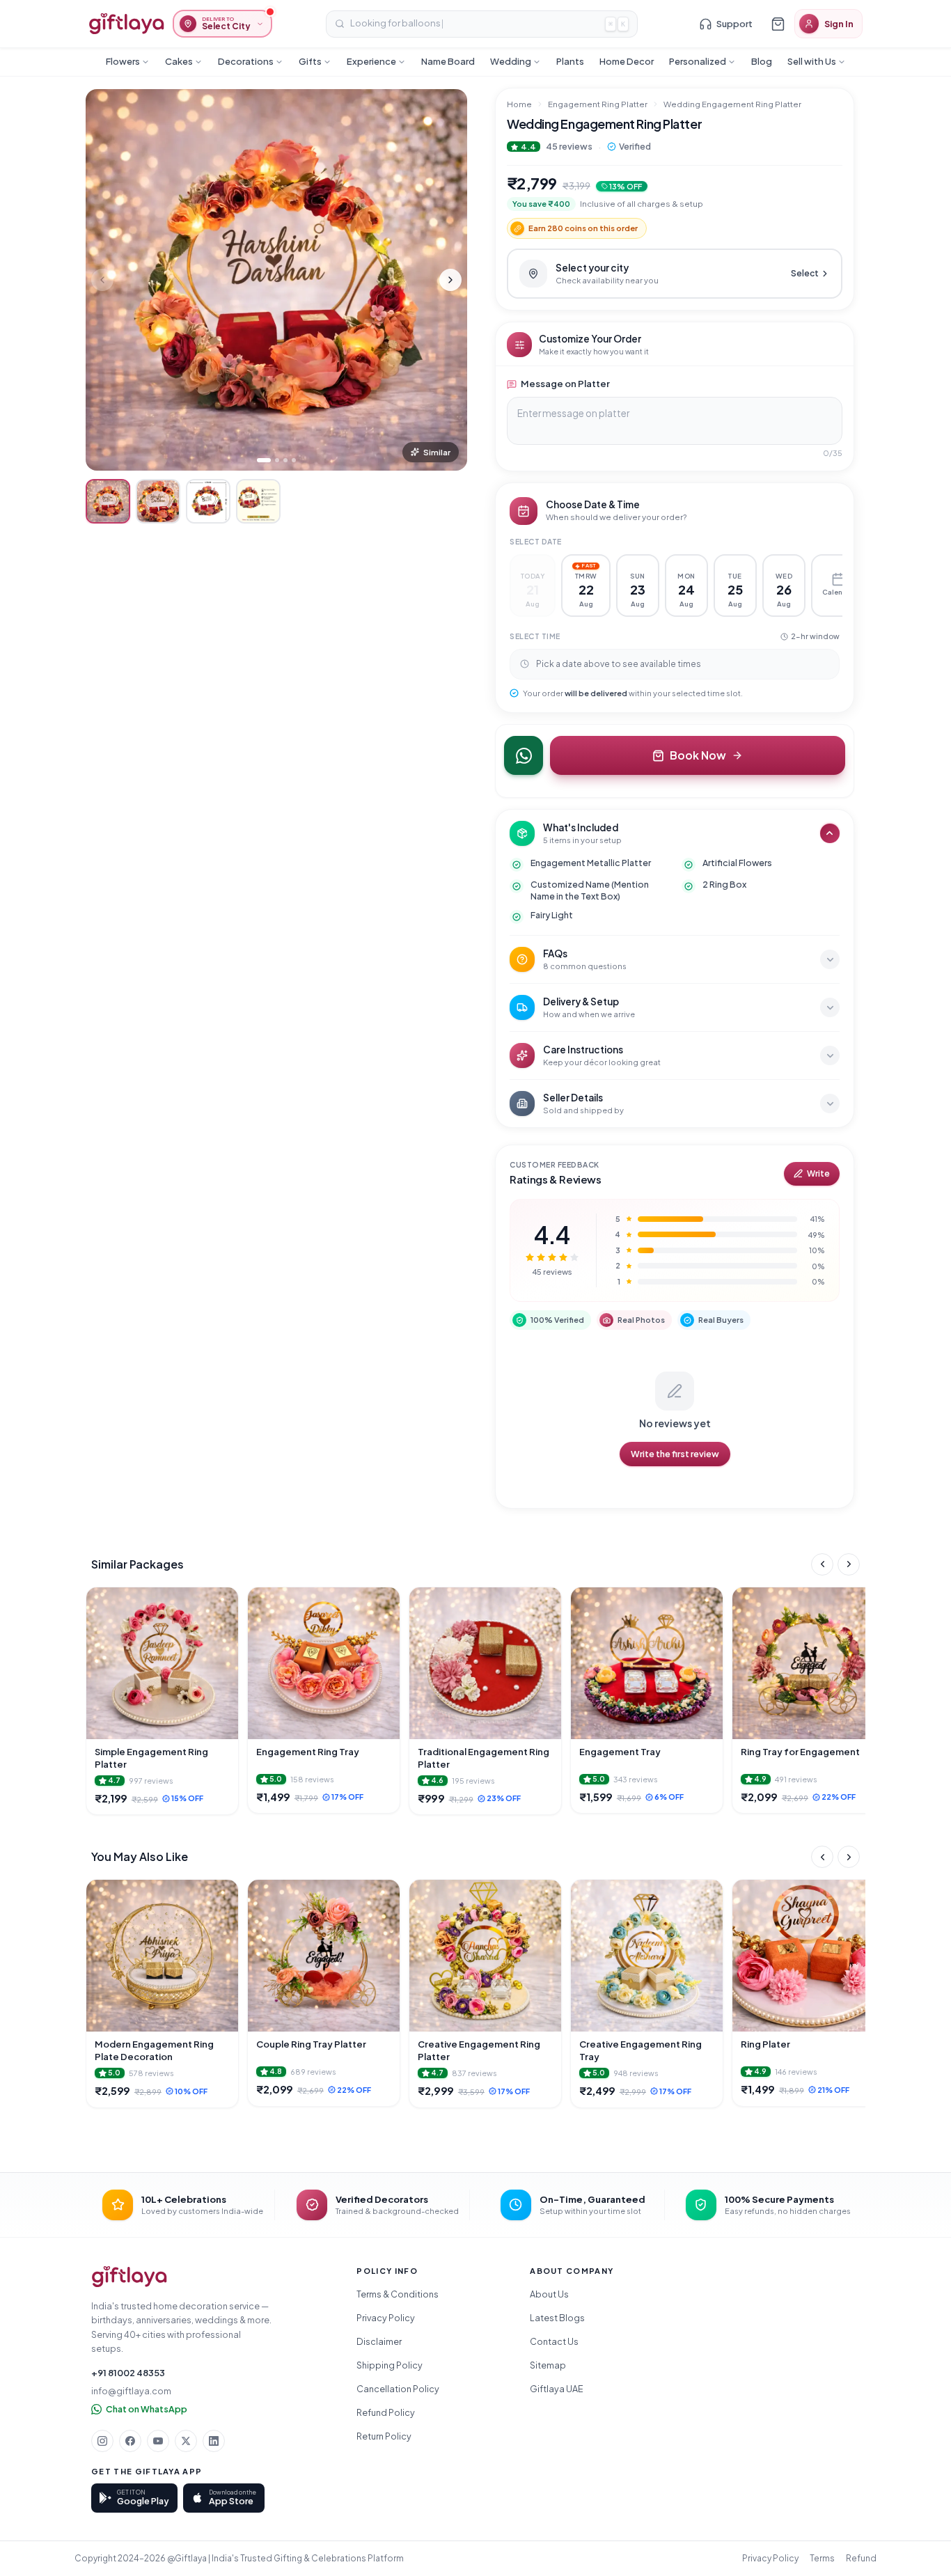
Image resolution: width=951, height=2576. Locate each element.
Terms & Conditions (398, 2294)
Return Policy (384, 2436)
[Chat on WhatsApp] (524, 755)
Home (519, 104)
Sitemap (548, 2365)
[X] (186, 2441)
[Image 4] (294, 460)
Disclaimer (379, 2341)
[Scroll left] (822, 1564)
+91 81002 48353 (128, 2373)
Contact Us (554, 2341)
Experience (371, 61)
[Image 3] (285, 460)
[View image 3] (208, 501)
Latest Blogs (557, 2318)
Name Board (448, 61)
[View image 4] (258, 501)
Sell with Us (812, 61)
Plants (570, 61)
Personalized (698, 61)
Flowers (123, 61)
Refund (861, 2558)
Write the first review (675, 1454)
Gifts (310, 61)
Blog (762, 61)
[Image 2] (277, 460)
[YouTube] (158, 2441)
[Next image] (450, 280)
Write (818, 1173)
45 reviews (569, 146)
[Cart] (778, 24)
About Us (549, 2294)
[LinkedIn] (214, 2441)
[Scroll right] (849, 1564)
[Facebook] (130, 2441)
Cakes (179, 61)
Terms (822, 2558)
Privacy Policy (386, 2318)
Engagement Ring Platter (598, 104)
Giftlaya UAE (557, 2389)
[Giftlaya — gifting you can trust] (126, 24)
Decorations (246, 61)
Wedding (511, 61)
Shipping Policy (390, 2365)
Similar (437, 452)
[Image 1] (264, 460)
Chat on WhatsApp (147, 2409)
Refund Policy (386, 2412)
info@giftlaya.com (131, 2391)
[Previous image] (102, 280)
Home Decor (627, 61)
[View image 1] (108, 501)
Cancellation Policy (398, 2389)
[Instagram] (102, 2441)
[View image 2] (158, 501)
